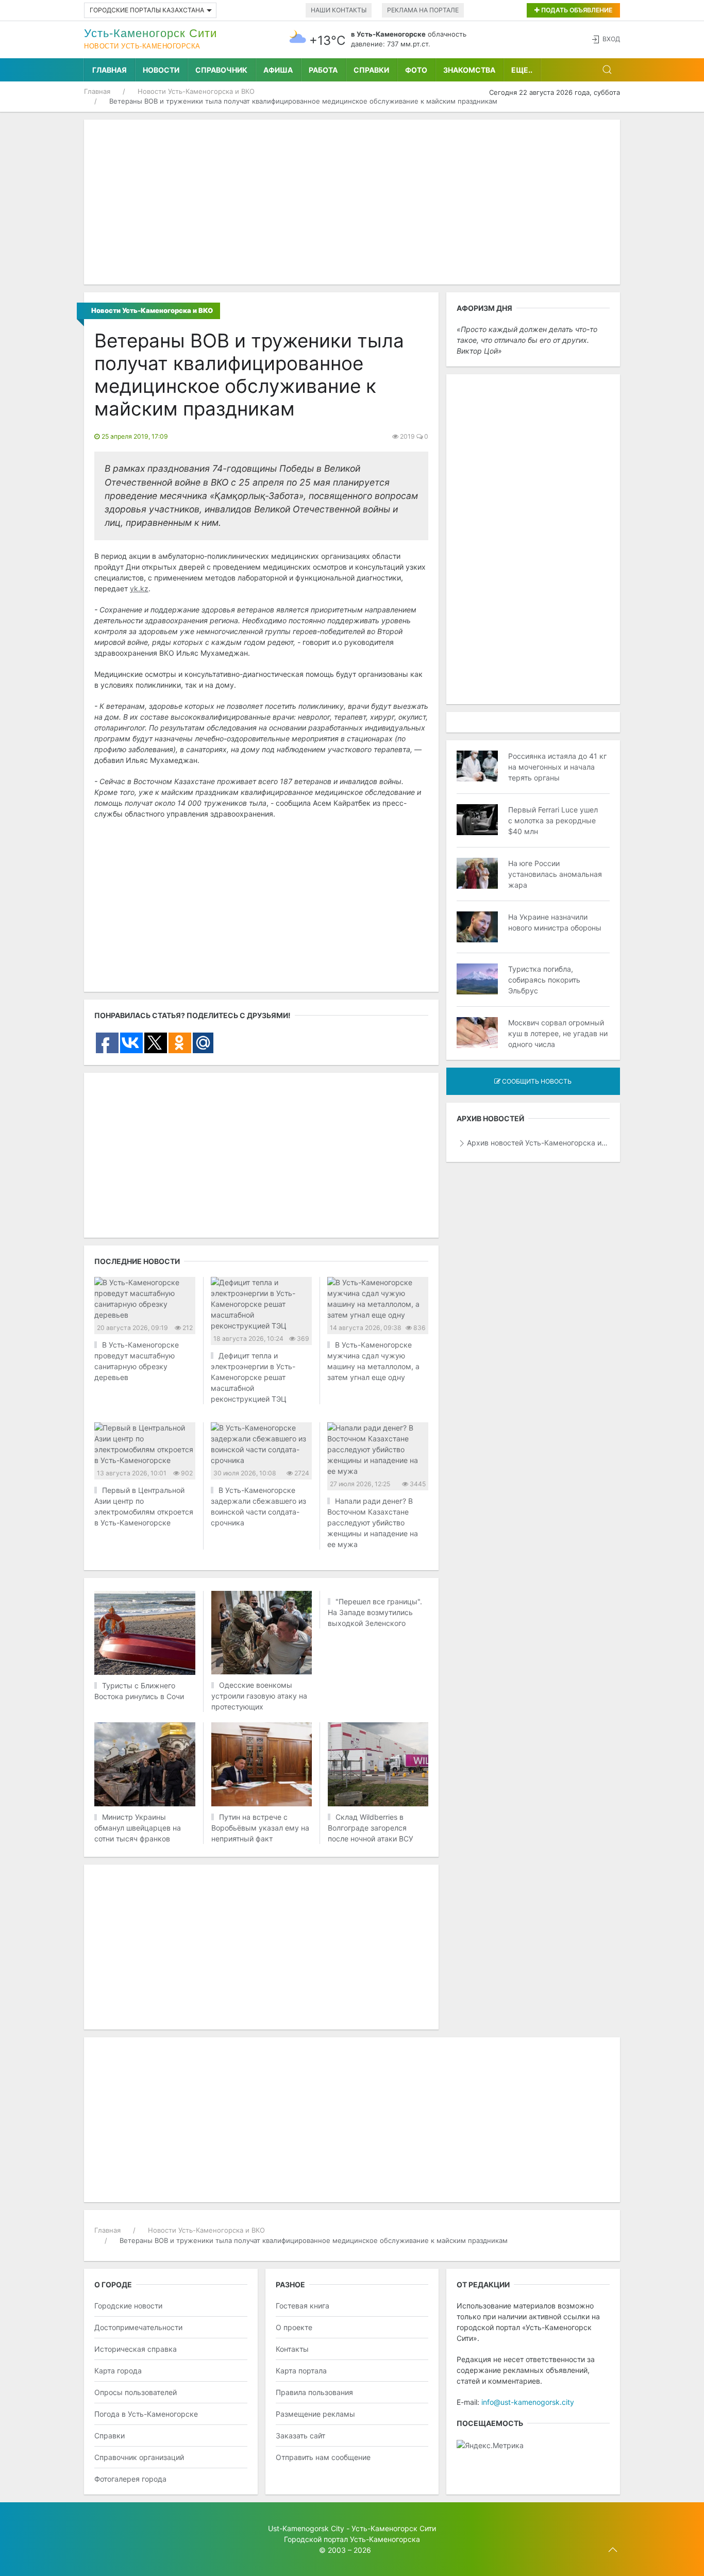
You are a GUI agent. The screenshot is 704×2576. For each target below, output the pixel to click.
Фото (416, 70)
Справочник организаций (139, 2457)
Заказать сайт (300, 2436)
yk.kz (139, 588)
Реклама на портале (423, 10)
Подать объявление (576, 10)
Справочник (221, 70)
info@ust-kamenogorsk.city (528, 2402)
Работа (323, 70)
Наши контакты (339, 10)
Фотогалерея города (130, 2479)
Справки (371, 70)
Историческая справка (136, 2349)
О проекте (294, 2327)
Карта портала (301, 2371)
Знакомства (469, 70)
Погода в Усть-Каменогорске (146, 2414)
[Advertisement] (352, 202)
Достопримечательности (138, 2327)
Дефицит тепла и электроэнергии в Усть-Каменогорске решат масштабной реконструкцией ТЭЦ (253, 1377)
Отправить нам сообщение (323, 2457)
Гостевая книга (303, 2306)
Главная (110, 70)
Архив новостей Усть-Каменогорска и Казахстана (538, 1143)
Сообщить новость (536, 1081)
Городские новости (128, 2306)
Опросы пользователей (136, 2392)
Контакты (292, 2349)
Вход (611, 39)
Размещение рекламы (315, 2414)
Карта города (118, 2371)
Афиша (278, 70)
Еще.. (522, 70)
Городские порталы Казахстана (147, 10)
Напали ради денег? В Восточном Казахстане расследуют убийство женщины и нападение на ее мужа (373, 1523)
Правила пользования (314, 2392)
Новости (161, 70)
